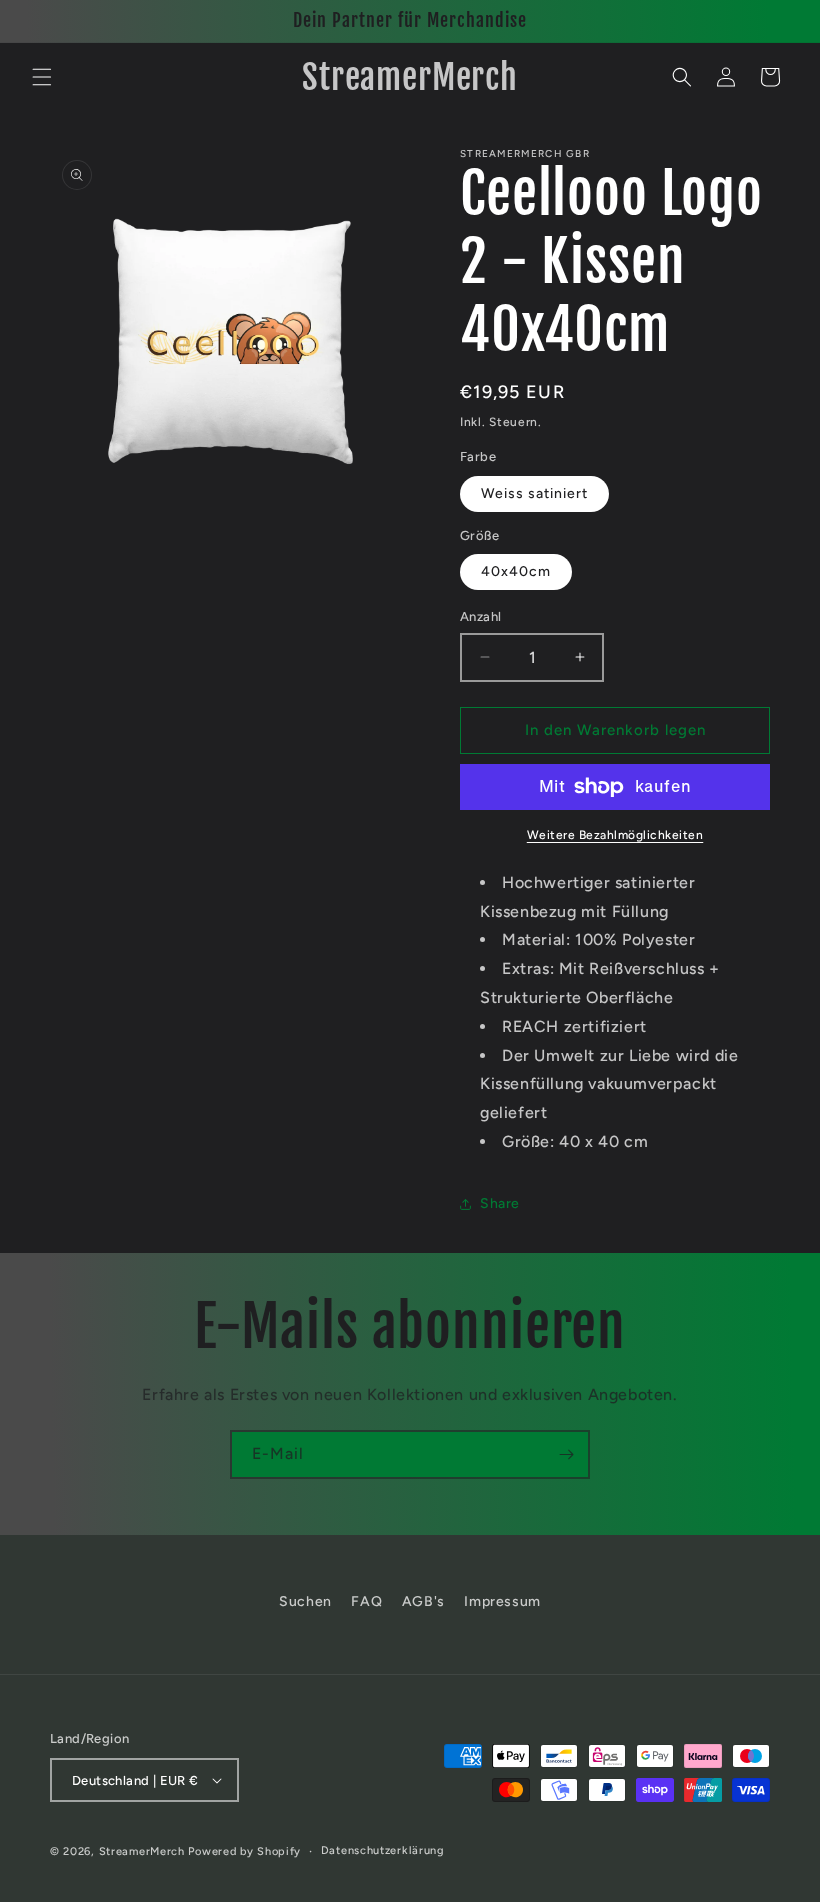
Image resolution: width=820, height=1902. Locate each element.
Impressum (502, 1601)
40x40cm (516, 571)
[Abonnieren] (566, 1454)
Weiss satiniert (534, 493)
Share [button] (500, 1203)
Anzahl (480, 616)
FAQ (366, 1601)
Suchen (305, 1601)
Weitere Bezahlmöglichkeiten (615, 835)
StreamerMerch (142, 1851)
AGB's (423, 1601)
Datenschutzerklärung (383, 1850)
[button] (42, 77)
